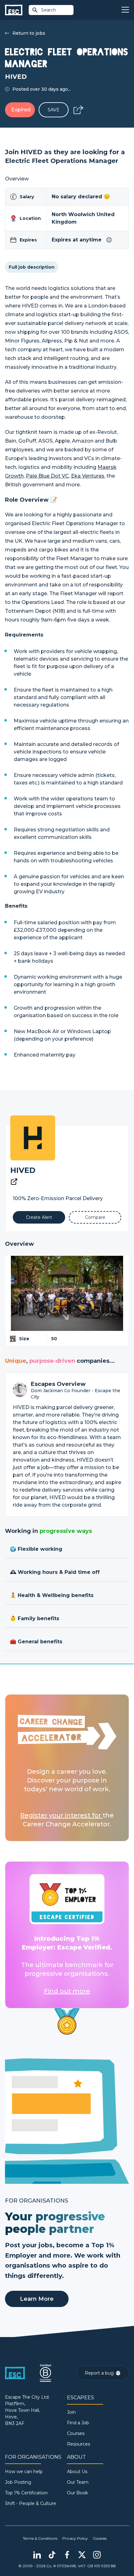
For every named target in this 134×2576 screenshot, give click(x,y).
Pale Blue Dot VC (47, 476)
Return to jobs (29, 33)
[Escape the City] (14, 10)
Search (49, 10)
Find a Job (78, 2423)
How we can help (24, 2472)
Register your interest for (61, 1815)
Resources (79, 2444)
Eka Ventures (88, 476)
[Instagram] (97, 2555)
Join (71, 2412)
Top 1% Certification (26, 2493)
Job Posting (18, 2482)
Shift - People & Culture (31, 2503)
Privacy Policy (75, 2538)
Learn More (37, 2299)
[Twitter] (82, 2555)
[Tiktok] (52, 2555)
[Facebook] (67, 2555)
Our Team (78, 2482)
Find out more (67, 1991)
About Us (77, 2472)
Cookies (100, 2538)
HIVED (23, 1170)
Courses (76, 2433)
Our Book (77, 2493)
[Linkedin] (37, 2555)
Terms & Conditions (40, 2538)
